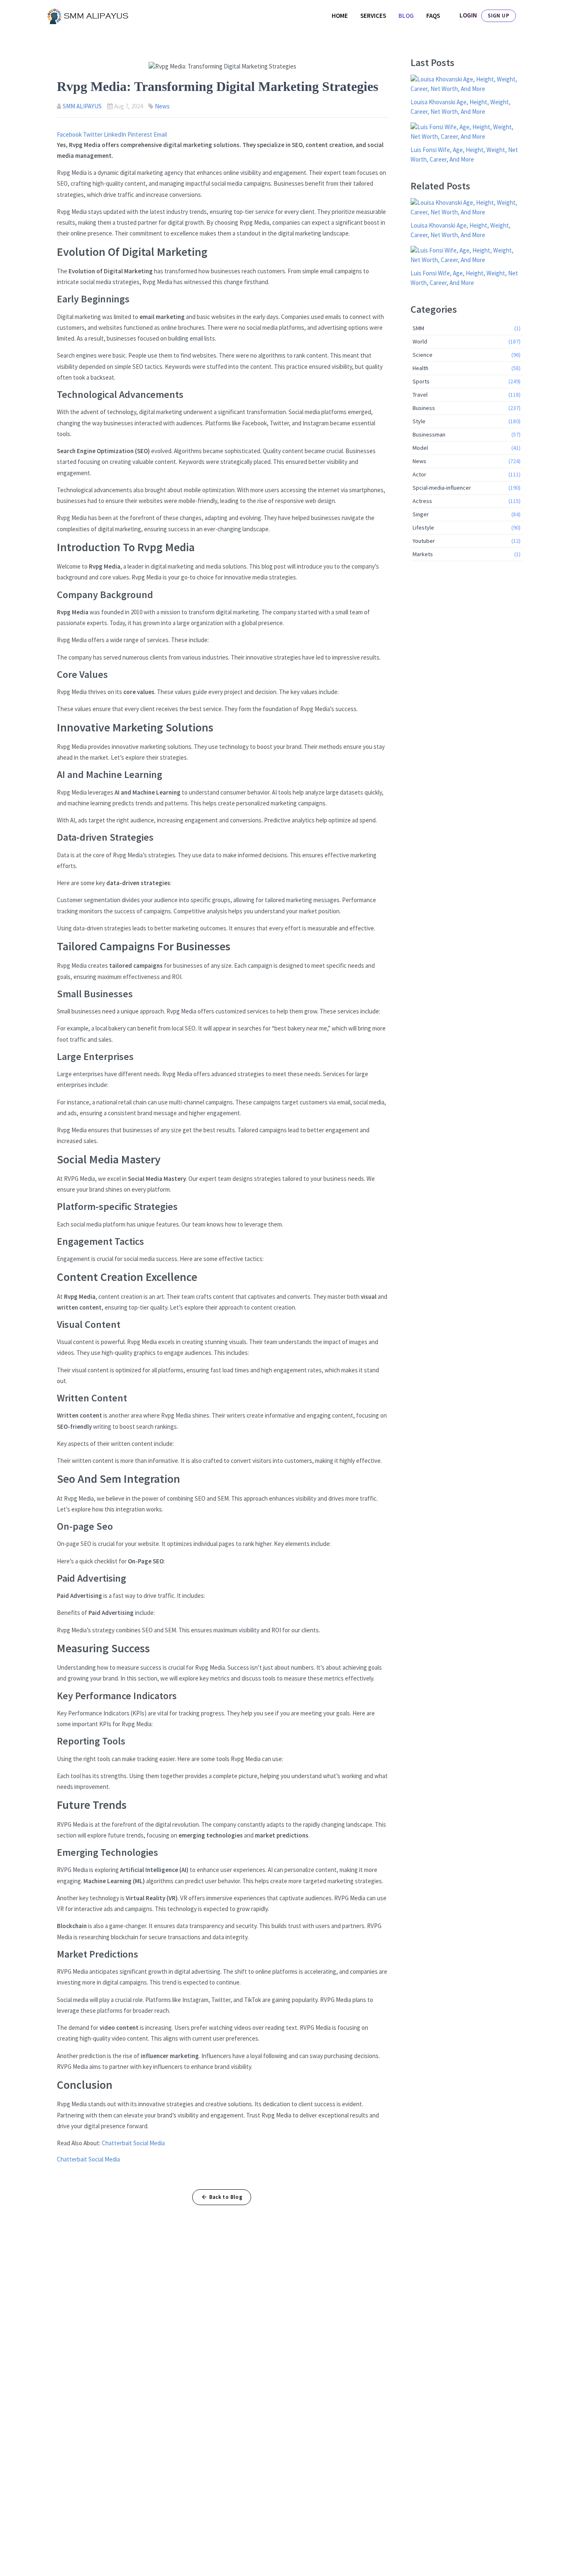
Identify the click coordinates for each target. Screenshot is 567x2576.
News (162, 106)
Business (467, 408)
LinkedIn (116, 134)
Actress (467, 501)
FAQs (433, 16)
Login (468, 15)
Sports (467, 381)
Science (467, 355)
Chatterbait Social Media (133, 2143)
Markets (467, 554)
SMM (467, 328)
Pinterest (141, 134)
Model (467, 448)
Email (160, 134)
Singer (467, 514)
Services (373, 16)
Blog (406, 16)
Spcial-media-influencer (467, 488)
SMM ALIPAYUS (82, 106)
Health (467, 368)
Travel (467, 395)
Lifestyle (467, 527)
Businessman (467, 434)
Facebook (70, 134)
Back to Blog (226, 2197)
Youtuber (467, 541)
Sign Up (499, 16)
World (467, 341)
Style (467, 421)
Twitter (93, 134)
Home (340, 16)
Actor (467, 474)
